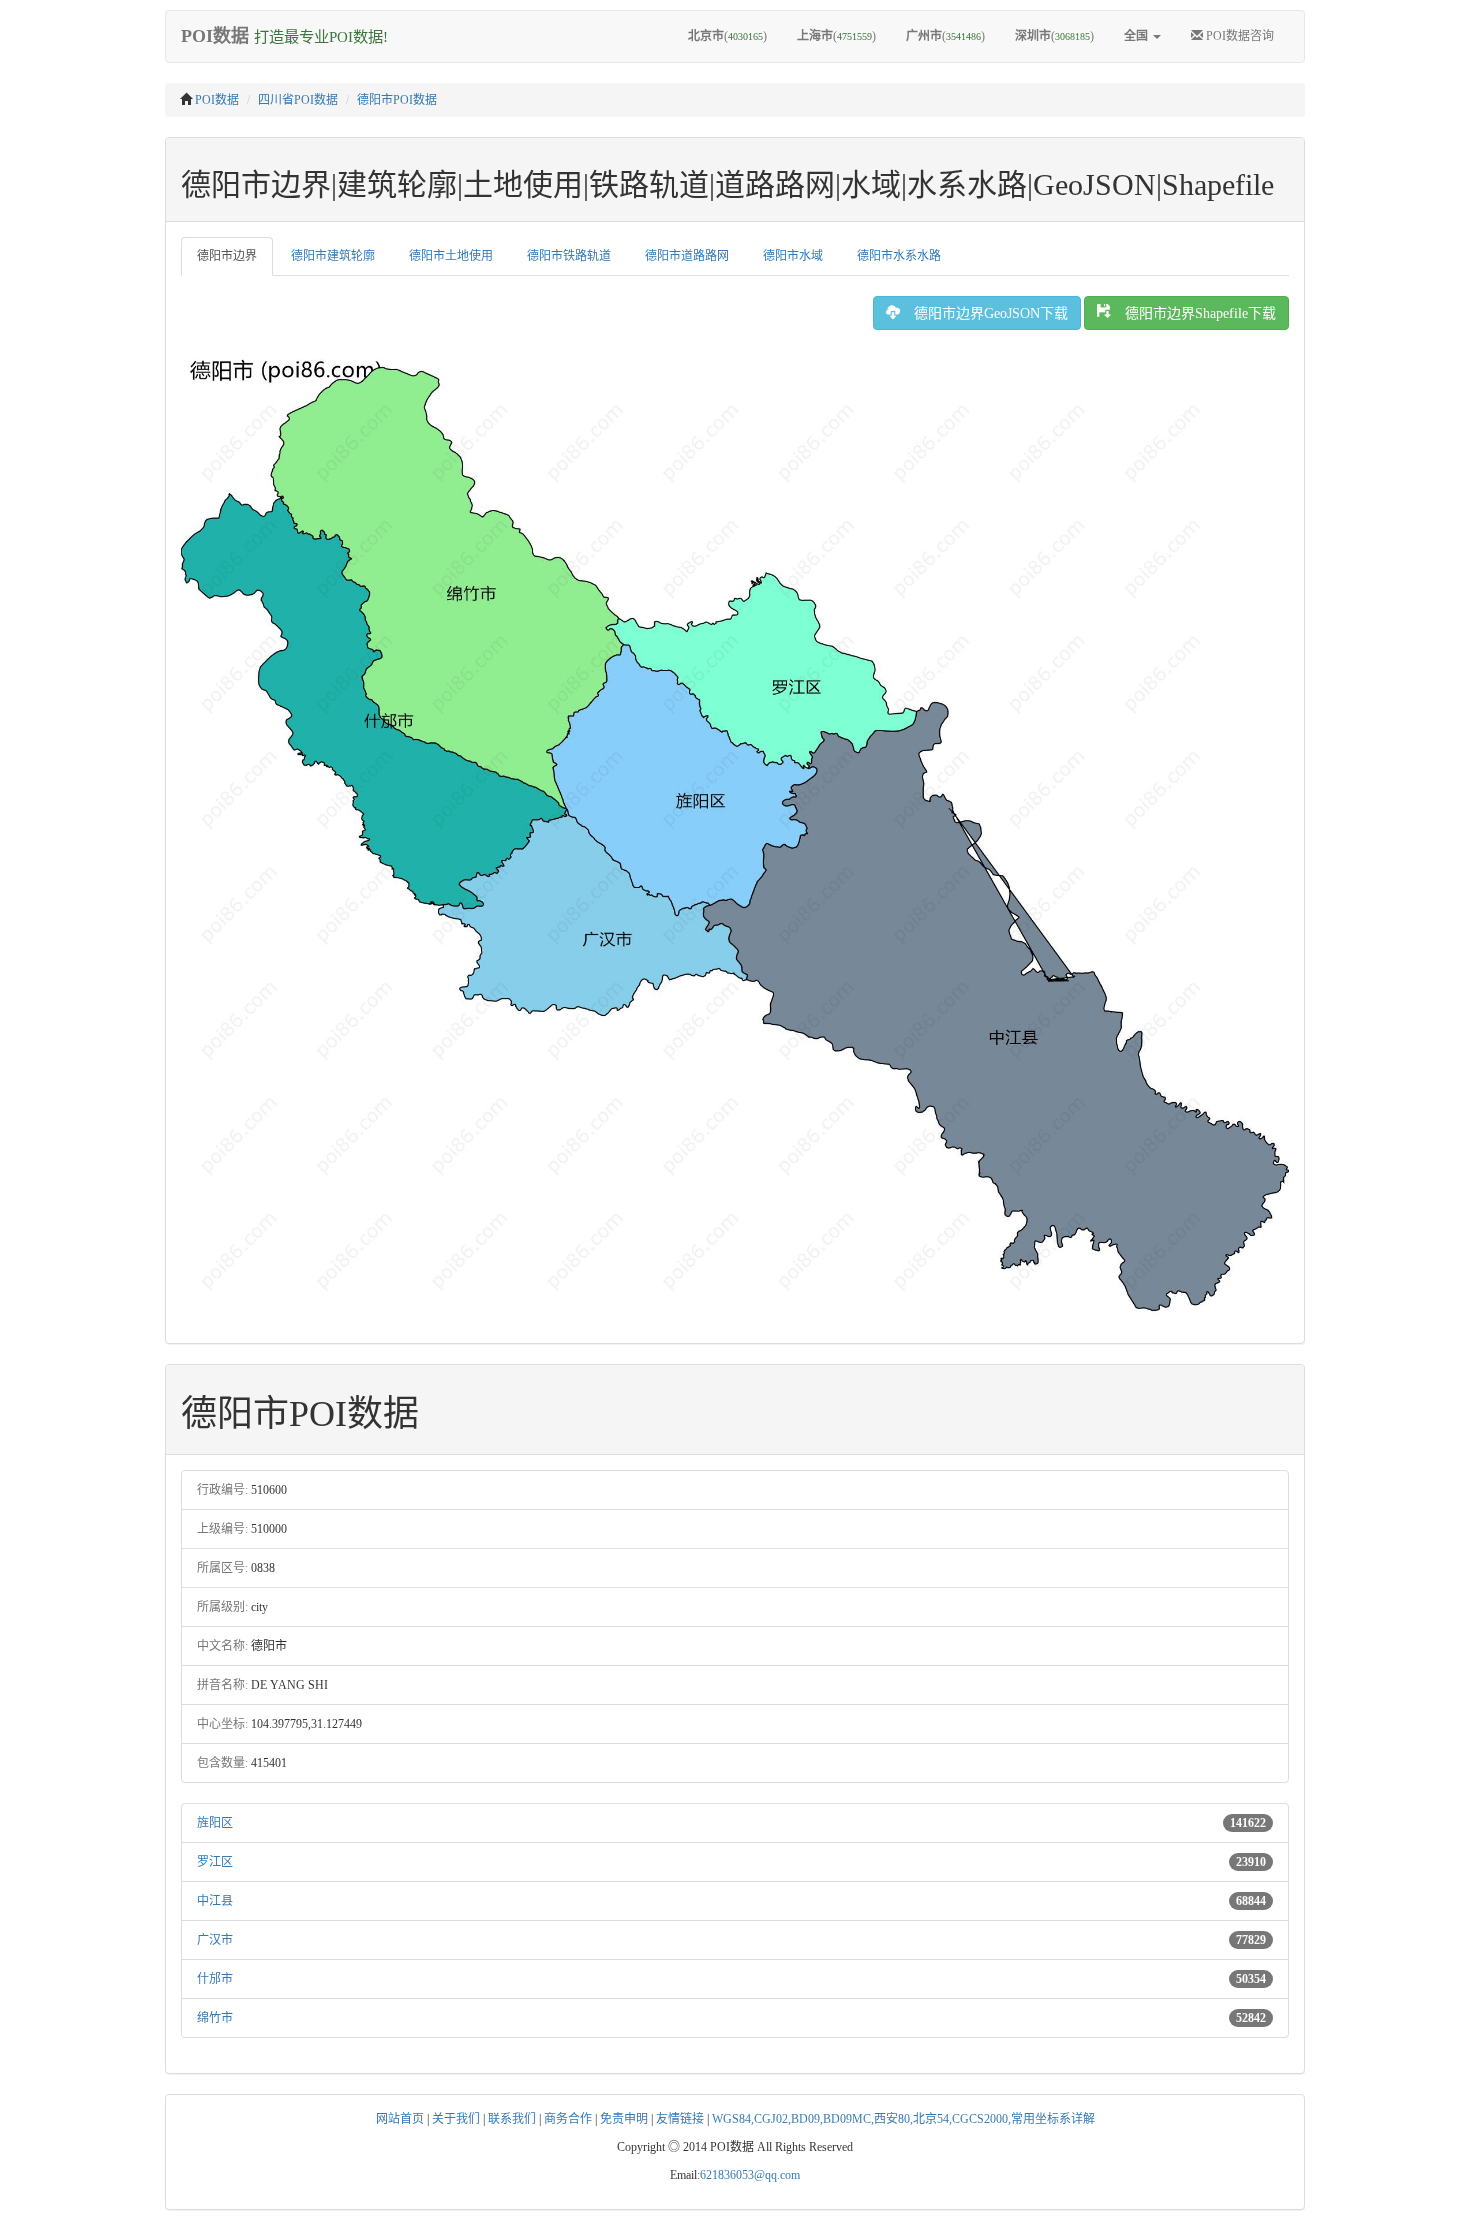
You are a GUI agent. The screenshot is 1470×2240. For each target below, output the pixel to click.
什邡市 (215, 1979)
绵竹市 (215, 2018)
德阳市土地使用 (451, 256)
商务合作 (568, 2119)
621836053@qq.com (750, 2175)
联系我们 (512, 2119)
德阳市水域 (793, 256)
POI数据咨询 (1238, 36)
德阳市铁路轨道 (569, 256)
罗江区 (215, 1862)
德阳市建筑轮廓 (333, 256)
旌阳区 (215, 1823)
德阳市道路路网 (687, 256)
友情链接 (680, 2119)
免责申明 (624, 2119)
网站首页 (400, 2119)
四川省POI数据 (298, 100)
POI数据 (217, 100)
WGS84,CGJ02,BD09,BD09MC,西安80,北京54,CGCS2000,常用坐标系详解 (903, 2119)
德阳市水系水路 (899, 256)
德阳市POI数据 (397, 100)
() (727, 36)
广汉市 (215, 1940)
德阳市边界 (227, 256)
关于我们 (456, 2119)
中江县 (215, 1901)
